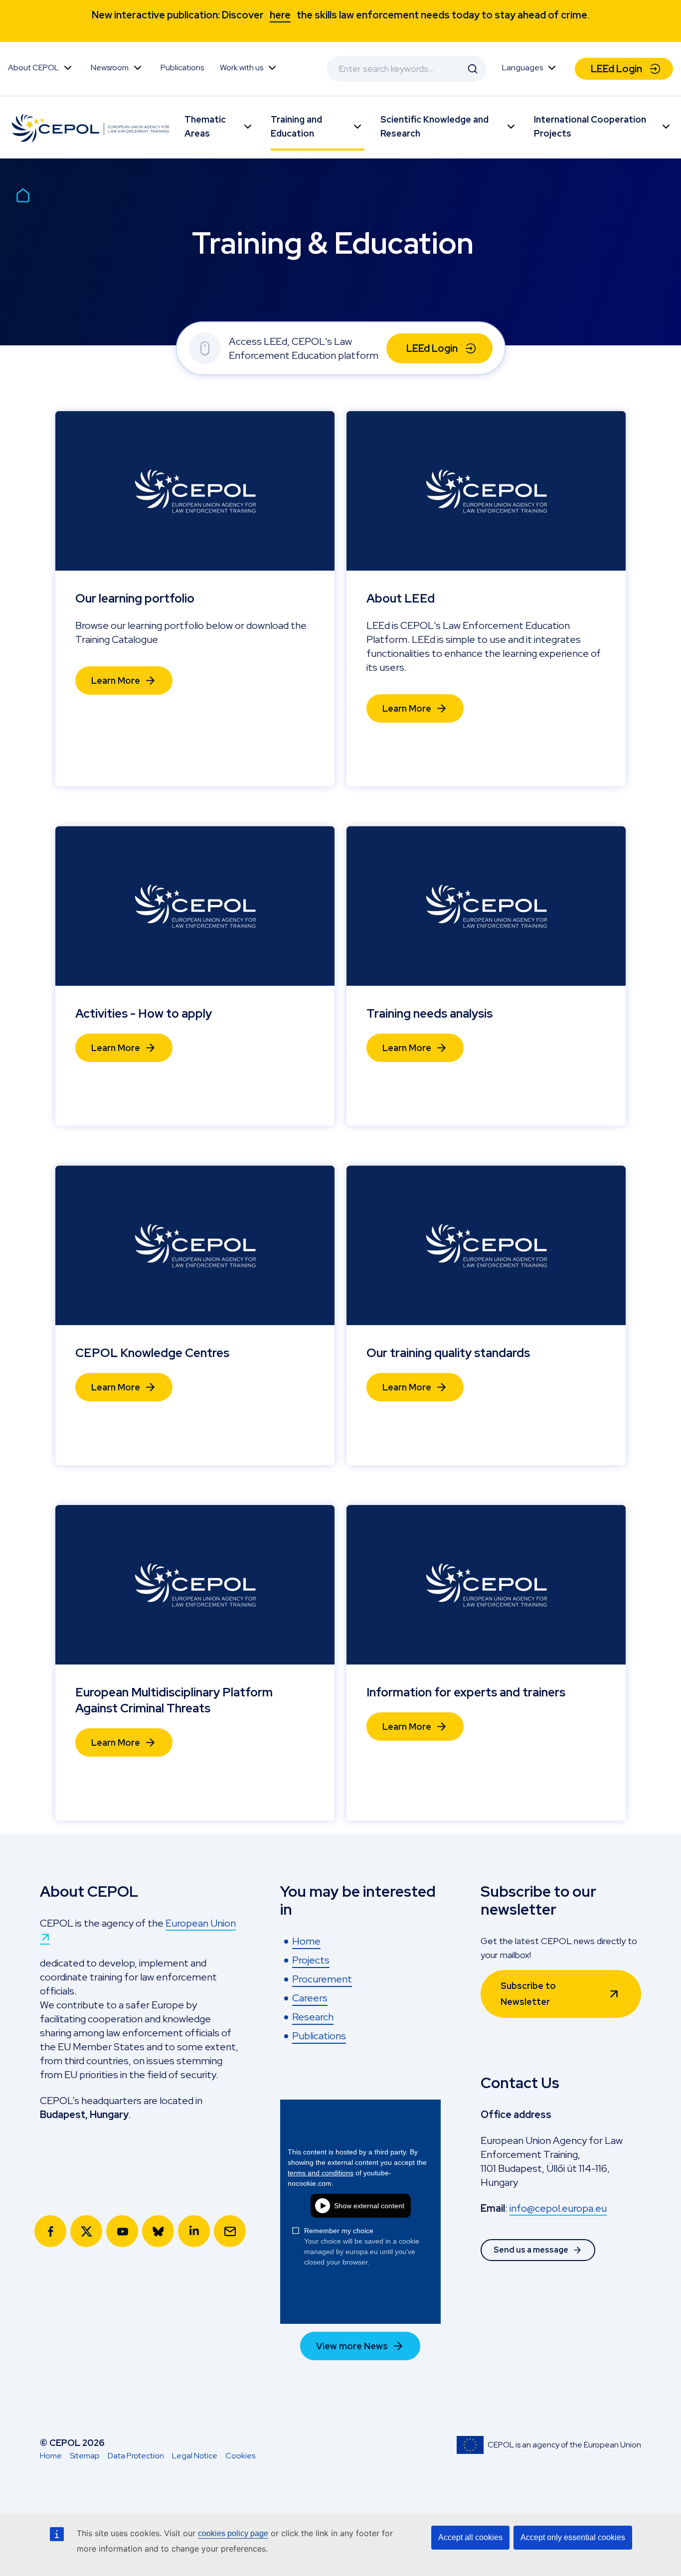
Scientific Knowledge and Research (434, 126)
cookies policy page (233, 2533)
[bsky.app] (158, 2231)
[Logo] (92, 128)
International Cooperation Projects (590, 126)
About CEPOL (33, 68)
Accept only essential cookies (573, 2537)
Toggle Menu (68, 68)
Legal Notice (195, 2456)
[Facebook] (50, 2231)
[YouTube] (122, 2231)
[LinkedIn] (194, 2231)
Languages (522, 68)
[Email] (230, 2231)
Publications (182, 68)
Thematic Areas (205, 126)
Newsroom (110, 68)
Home (51, 2456)
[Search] (473, 69)
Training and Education (296, 126)
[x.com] (86, 2231)
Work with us (242, 68)
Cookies (240, 2456)
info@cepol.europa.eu (558, 2208)
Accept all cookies (470, 2537)
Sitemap (85, 2456)
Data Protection (136, 2456)
